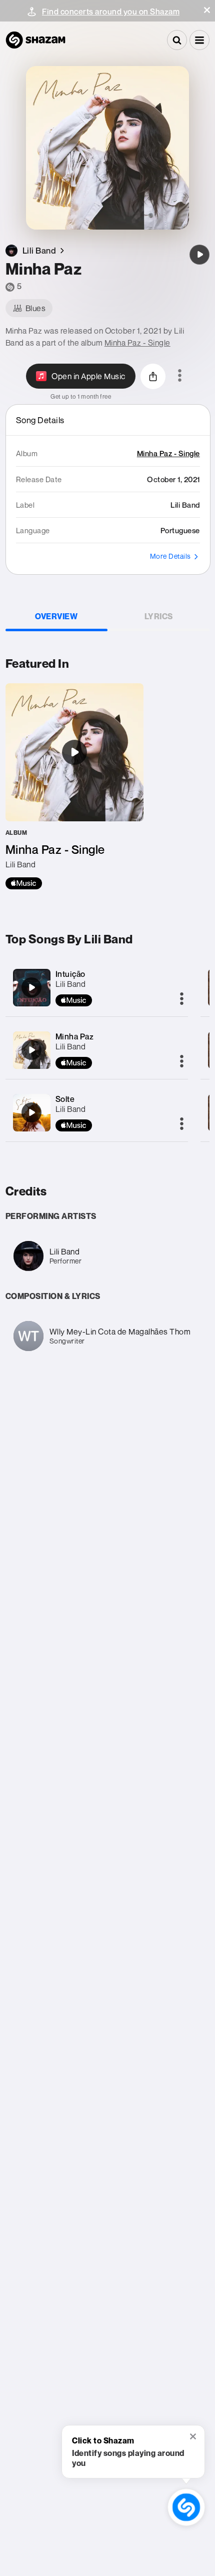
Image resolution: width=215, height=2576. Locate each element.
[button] (207, 10)
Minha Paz (75, 1036)
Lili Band (71, 984)
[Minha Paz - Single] (74, 786)
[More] (182, 999)
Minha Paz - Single (137, 343)
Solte (65, 1099)
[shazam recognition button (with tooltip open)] (186, 2507)
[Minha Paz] (199, 255)
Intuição (70, 974)
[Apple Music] (24, 883)
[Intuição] (31, 987)
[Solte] (31, 1112)
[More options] (180, 376)
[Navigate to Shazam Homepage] (35, 40)
